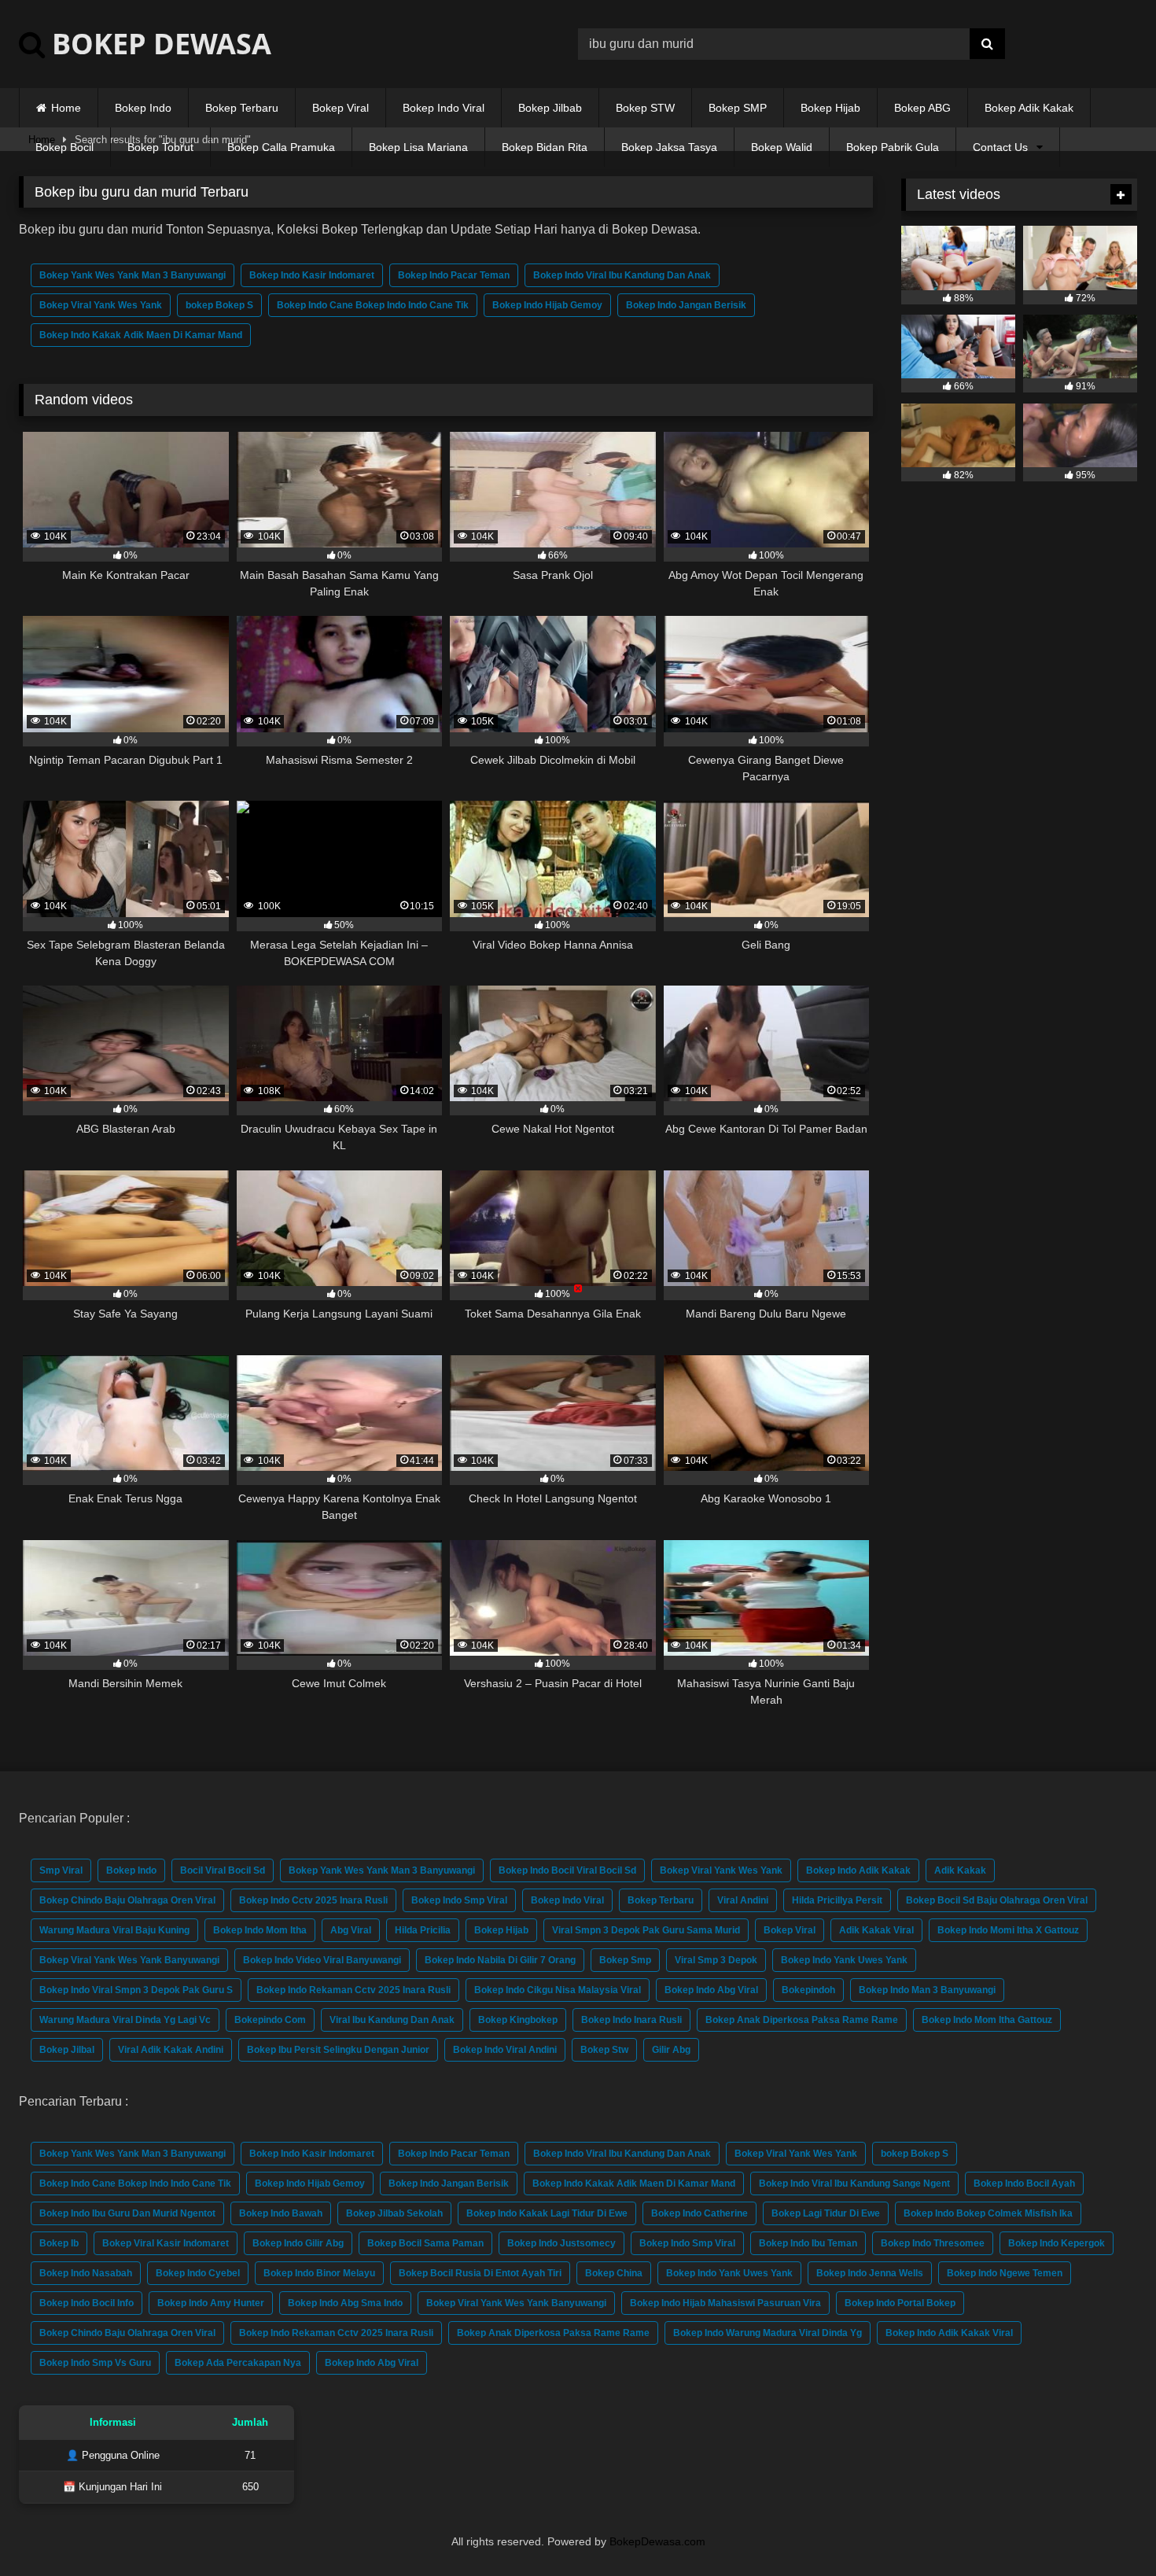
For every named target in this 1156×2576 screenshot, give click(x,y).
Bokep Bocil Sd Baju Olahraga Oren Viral (997, 1900)
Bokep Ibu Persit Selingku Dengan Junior (338, 2050)
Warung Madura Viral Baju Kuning (114, 1930)
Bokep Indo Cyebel (198, 2273)
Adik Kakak (960, 1870)
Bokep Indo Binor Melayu (319, 2273)
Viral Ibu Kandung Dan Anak (392, 2020)
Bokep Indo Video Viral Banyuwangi (322, 1960)
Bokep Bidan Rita (545, 147)
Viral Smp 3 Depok (716, 1960)
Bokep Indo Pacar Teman (454, 275)
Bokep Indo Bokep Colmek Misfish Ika (988, 2213)
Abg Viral (351, 1930)
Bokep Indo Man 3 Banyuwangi (927, 1990)
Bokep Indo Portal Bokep (900, 2303)
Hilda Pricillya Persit (837, 1900)
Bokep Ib (59, 2243)
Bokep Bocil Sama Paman (425, 2243)
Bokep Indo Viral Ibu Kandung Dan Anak (622, 275)
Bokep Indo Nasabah (86, 2273)
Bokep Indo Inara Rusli (631, 2020)
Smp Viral (61, 1870)
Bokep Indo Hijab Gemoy (547, 305)
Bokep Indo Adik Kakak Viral (949, 2333)
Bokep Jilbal (67, 2050)
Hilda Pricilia (423, 1930)
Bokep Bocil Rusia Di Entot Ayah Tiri (480, 2273)
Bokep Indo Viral (444, 108)
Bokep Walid (782, 147)
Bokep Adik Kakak (1029, 108)
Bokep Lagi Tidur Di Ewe (826, 2213)
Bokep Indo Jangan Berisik (686, 305)
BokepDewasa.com (657, 2541)
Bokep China (614, 2273)
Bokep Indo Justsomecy (561, 2243)
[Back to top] (1107, 2529)
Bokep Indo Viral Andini (505, 2050)
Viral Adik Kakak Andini (171, 2050)
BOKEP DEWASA (158, 44)
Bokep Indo (143, 108)
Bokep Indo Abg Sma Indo (345, 2303)
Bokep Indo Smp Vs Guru (95, 2363)
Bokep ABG (922, 108)
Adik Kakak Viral (876, 1930)
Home (66, 108)
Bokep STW (645, 108)
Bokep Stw (604, 2050)
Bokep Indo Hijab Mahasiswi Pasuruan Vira (725, 2303)
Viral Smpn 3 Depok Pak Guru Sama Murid (646, 1930)
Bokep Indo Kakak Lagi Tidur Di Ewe (547, 2213)
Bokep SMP (738, 108)
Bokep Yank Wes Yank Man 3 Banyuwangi (133, 275)
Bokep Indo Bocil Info (87, 2303)
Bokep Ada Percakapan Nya (238, 2363)
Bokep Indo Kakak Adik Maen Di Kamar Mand (141, 335)
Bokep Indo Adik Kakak (858, 1870)
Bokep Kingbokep (518, 2020)
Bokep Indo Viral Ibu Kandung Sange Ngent (854, 2184)
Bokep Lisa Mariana (418, 147)
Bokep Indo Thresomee (933, 2243)
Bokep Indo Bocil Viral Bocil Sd (567, 1870)
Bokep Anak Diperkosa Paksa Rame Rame (802, 2020)
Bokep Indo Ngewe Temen (1005, 2273)
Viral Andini (743, 1900)
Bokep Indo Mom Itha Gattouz (987, 2020)
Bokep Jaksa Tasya (669, 147)
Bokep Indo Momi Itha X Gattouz (1008, 1930)
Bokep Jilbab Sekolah (394, 2213)
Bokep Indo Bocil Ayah (1024, 2184)
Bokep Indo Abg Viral (711, 1990)
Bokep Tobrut (160, 147)
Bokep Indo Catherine (699, 2213)
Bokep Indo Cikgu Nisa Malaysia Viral (558, 1990)
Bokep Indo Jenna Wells (870, 2273)
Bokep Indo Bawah (281, 2213)
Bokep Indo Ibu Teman (808, 2243)
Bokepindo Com (270, 2020)
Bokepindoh (808, 1990)
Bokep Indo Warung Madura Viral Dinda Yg (768, 2333)
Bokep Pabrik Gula (893, 147)
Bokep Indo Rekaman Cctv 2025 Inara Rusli (353, 1990)
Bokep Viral (341, 108)
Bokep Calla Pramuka (281, 147)
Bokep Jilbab (550, 108)
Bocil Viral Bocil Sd (223, 1870)
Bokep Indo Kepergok (1057, 2243)
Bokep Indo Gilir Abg (298, 2243)
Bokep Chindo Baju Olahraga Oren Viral (127, 1900)
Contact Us (1000, 147)
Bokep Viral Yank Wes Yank (101, 305)
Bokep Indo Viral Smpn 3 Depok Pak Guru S (136, 1990)
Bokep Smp (625, 1960)
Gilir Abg (671, 2050)
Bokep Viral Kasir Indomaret (166, 2243)
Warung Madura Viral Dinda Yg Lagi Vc (125, 2020)
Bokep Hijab (830, 108)
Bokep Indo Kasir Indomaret (312, 275)
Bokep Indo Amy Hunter (211, 2303)
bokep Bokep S (219, 305)
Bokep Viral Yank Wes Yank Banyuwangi (129, 1960)
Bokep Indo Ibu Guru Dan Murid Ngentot (127, 2213)
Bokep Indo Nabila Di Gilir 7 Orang (500, 1960)
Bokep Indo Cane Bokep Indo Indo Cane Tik (373, 305)
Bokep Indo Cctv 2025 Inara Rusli (313, 1900)
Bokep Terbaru (242, 108)
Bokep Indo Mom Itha (260, 1930)
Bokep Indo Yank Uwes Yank (844, 1960)
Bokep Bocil (64, 147)
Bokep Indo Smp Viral (459, 1900)
